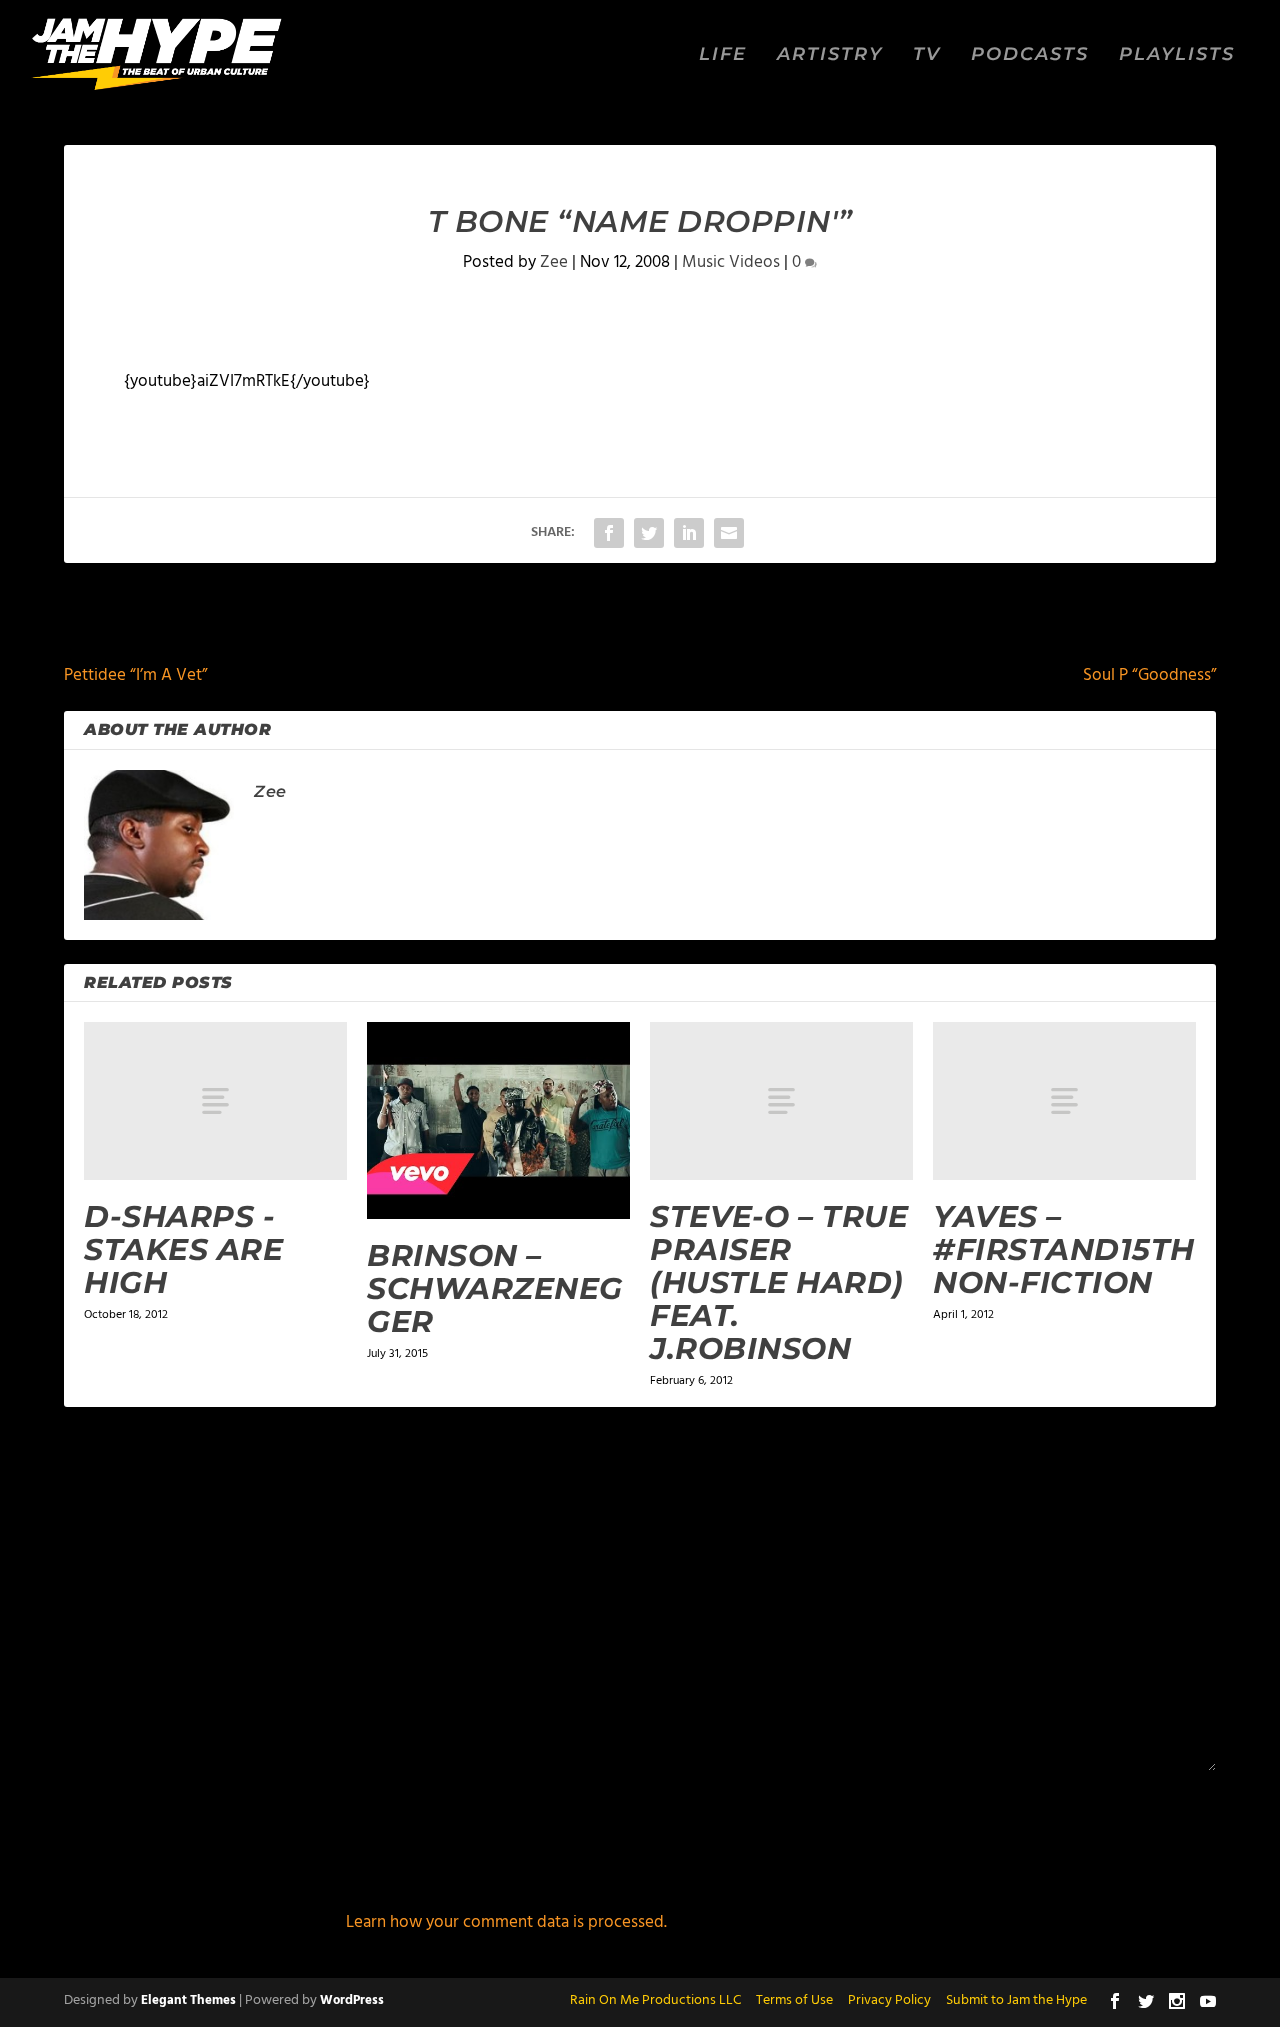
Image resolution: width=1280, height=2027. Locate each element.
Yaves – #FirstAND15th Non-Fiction (1064, 1249)
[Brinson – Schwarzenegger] (498, 1120)
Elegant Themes (188, 2000)
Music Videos (731, 262)
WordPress (352, 2000)
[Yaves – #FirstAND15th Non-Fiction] (1064, 1101)
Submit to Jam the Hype (1016, 2000)
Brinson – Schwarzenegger (495, 1288)
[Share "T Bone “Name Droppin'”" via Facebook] (609, 533)
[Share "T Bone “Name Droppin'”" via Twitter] (649, 533)
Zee (554, 262)
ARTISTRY (830, 55)
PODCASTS (1030, 55)
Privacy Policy (889, 2000)
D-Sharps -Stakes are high (183, 1249)
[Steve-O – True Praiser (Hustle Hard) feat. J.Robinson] (781, 1101)
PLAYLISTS (1177, 55)
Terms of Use (794, 2000)
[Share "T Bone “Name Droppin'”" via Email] (729, 533)
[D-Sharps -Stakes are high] (215, 1101)
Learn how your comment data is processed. (506, 1922)
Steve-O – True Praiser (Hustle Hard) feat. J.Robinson (779, 1282)
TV (927, 55)
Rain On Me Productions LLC (655, 2000)
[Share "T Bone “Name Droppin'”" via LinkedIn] (689, 533)
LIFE (723, 55)
